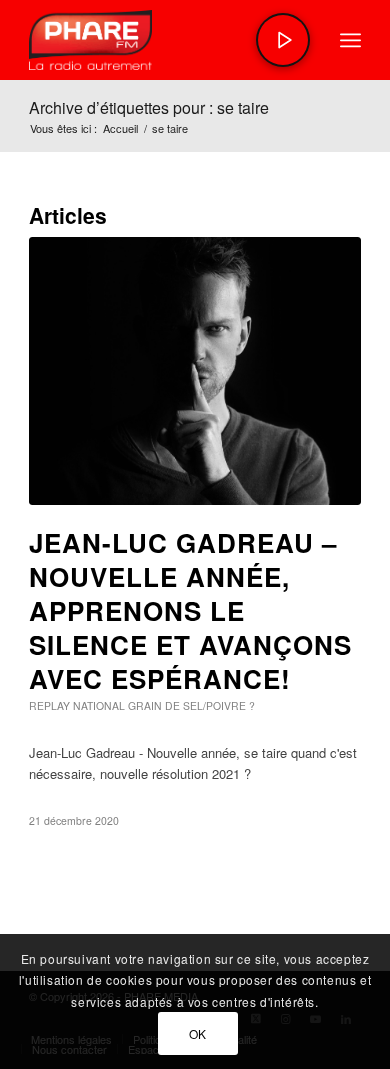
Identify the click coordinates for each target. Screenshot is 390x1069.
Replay (49, 705)
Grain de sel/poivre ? (191, 705)
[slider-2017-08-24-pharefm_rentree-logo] (161, 40)
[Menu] (350, 40)
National (99, 705)
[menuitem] (350, 40)
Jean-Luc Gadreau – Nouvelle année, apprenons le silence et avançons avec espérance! (190, 610)
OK (198, 1033)
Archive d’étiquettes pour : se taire (149, 107)
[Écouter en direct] (283, 40)
